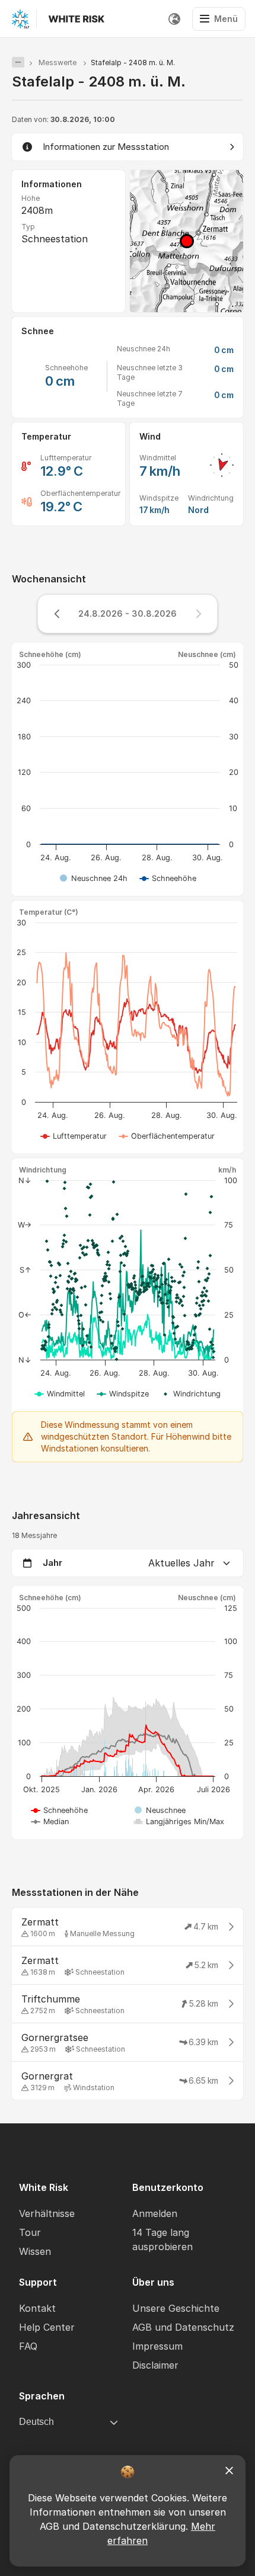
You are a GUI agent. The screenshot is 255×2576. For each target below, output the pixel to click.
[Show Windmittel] (60, 1394)
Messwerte (58, 63)
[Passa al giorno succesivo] (198, 614)
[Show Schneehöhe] (168, 878)
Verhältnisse (47, 2213)
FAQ (28, 2346)
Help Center (47, 2327)
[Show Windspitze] (123, 1394)
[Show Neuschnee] (160, 1810)
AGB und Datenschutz (183, 2327)
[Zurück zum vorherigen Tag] (57, 614)
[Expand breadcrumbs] (18, 62)
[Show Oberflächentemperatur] (167, 1136)
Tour (30, 2232)
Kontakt (37, 2308)
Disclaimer (155, 2365)
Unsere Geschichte (176, 2308)
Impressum (157, 2346)
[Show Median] (50, 1822)
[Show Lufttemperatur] (74, 1136)
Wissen (35, 2251)
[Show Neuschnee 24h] (94, 878)
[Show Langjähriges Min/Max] (179, 1822)
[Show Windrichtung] (191, 1394)
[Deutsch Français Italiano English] (174, 19)
